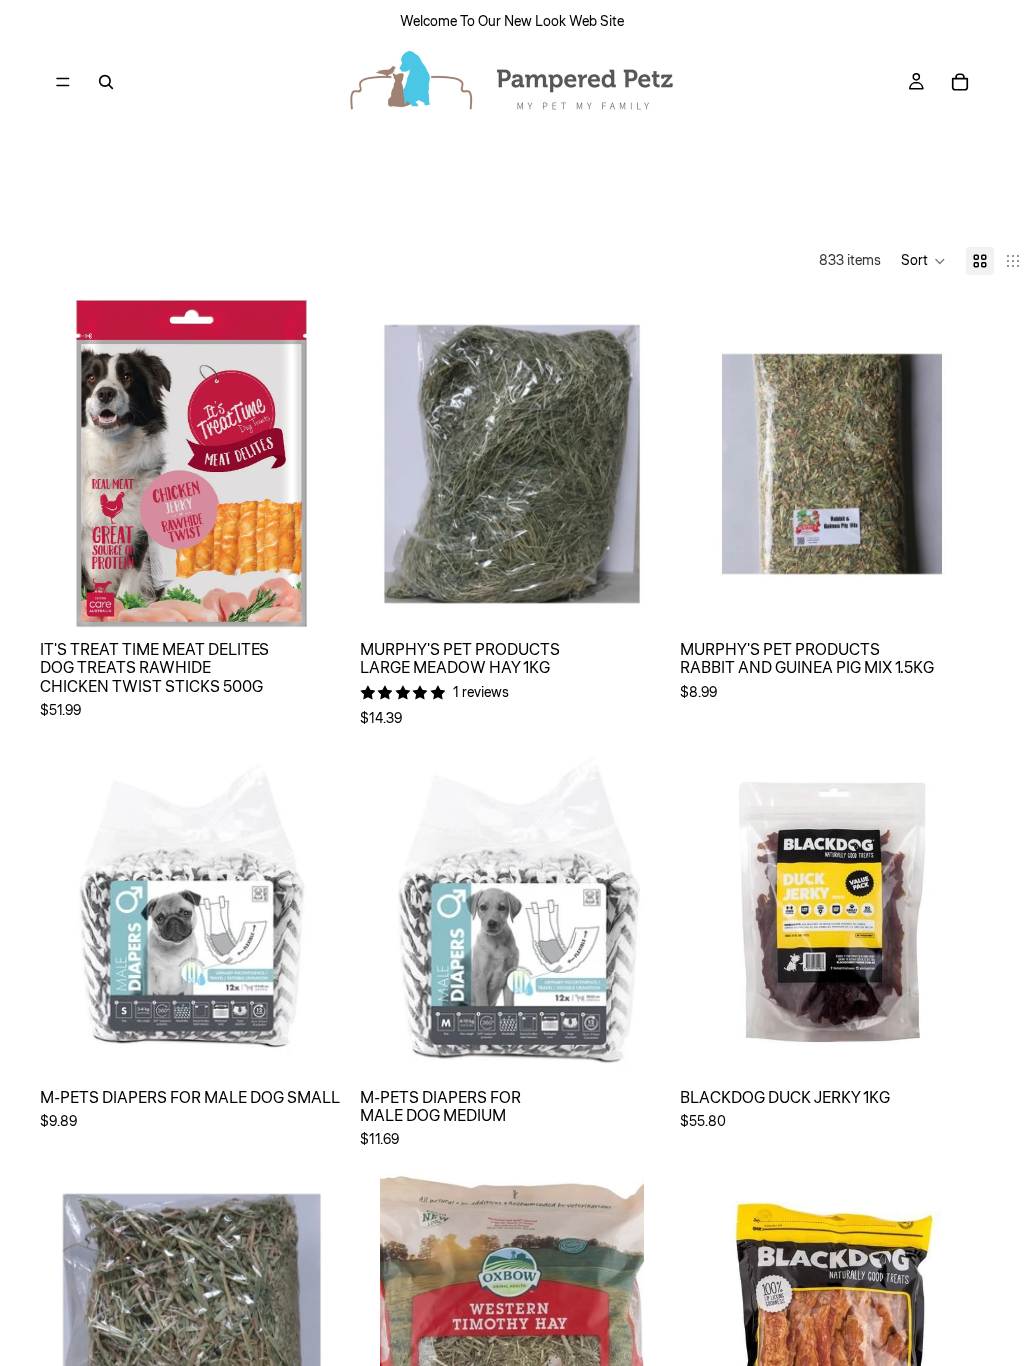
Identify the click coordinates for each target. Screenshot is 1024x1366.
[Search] (106, 82)
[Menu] (63, 82)
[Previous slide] (90, 912)
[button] (923, 261)
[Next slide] (294, 912)
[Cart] (960, 82)
